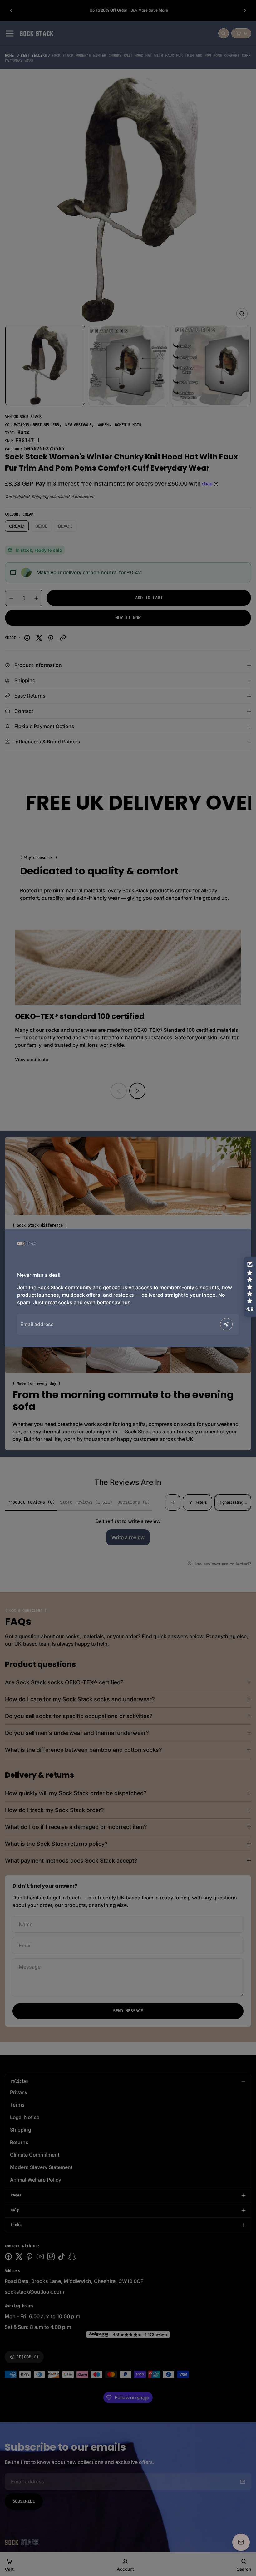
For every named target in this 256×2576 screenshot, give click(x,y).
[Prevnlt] (226, 1324)
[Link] (27, 1244)
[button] (250, 1287)
